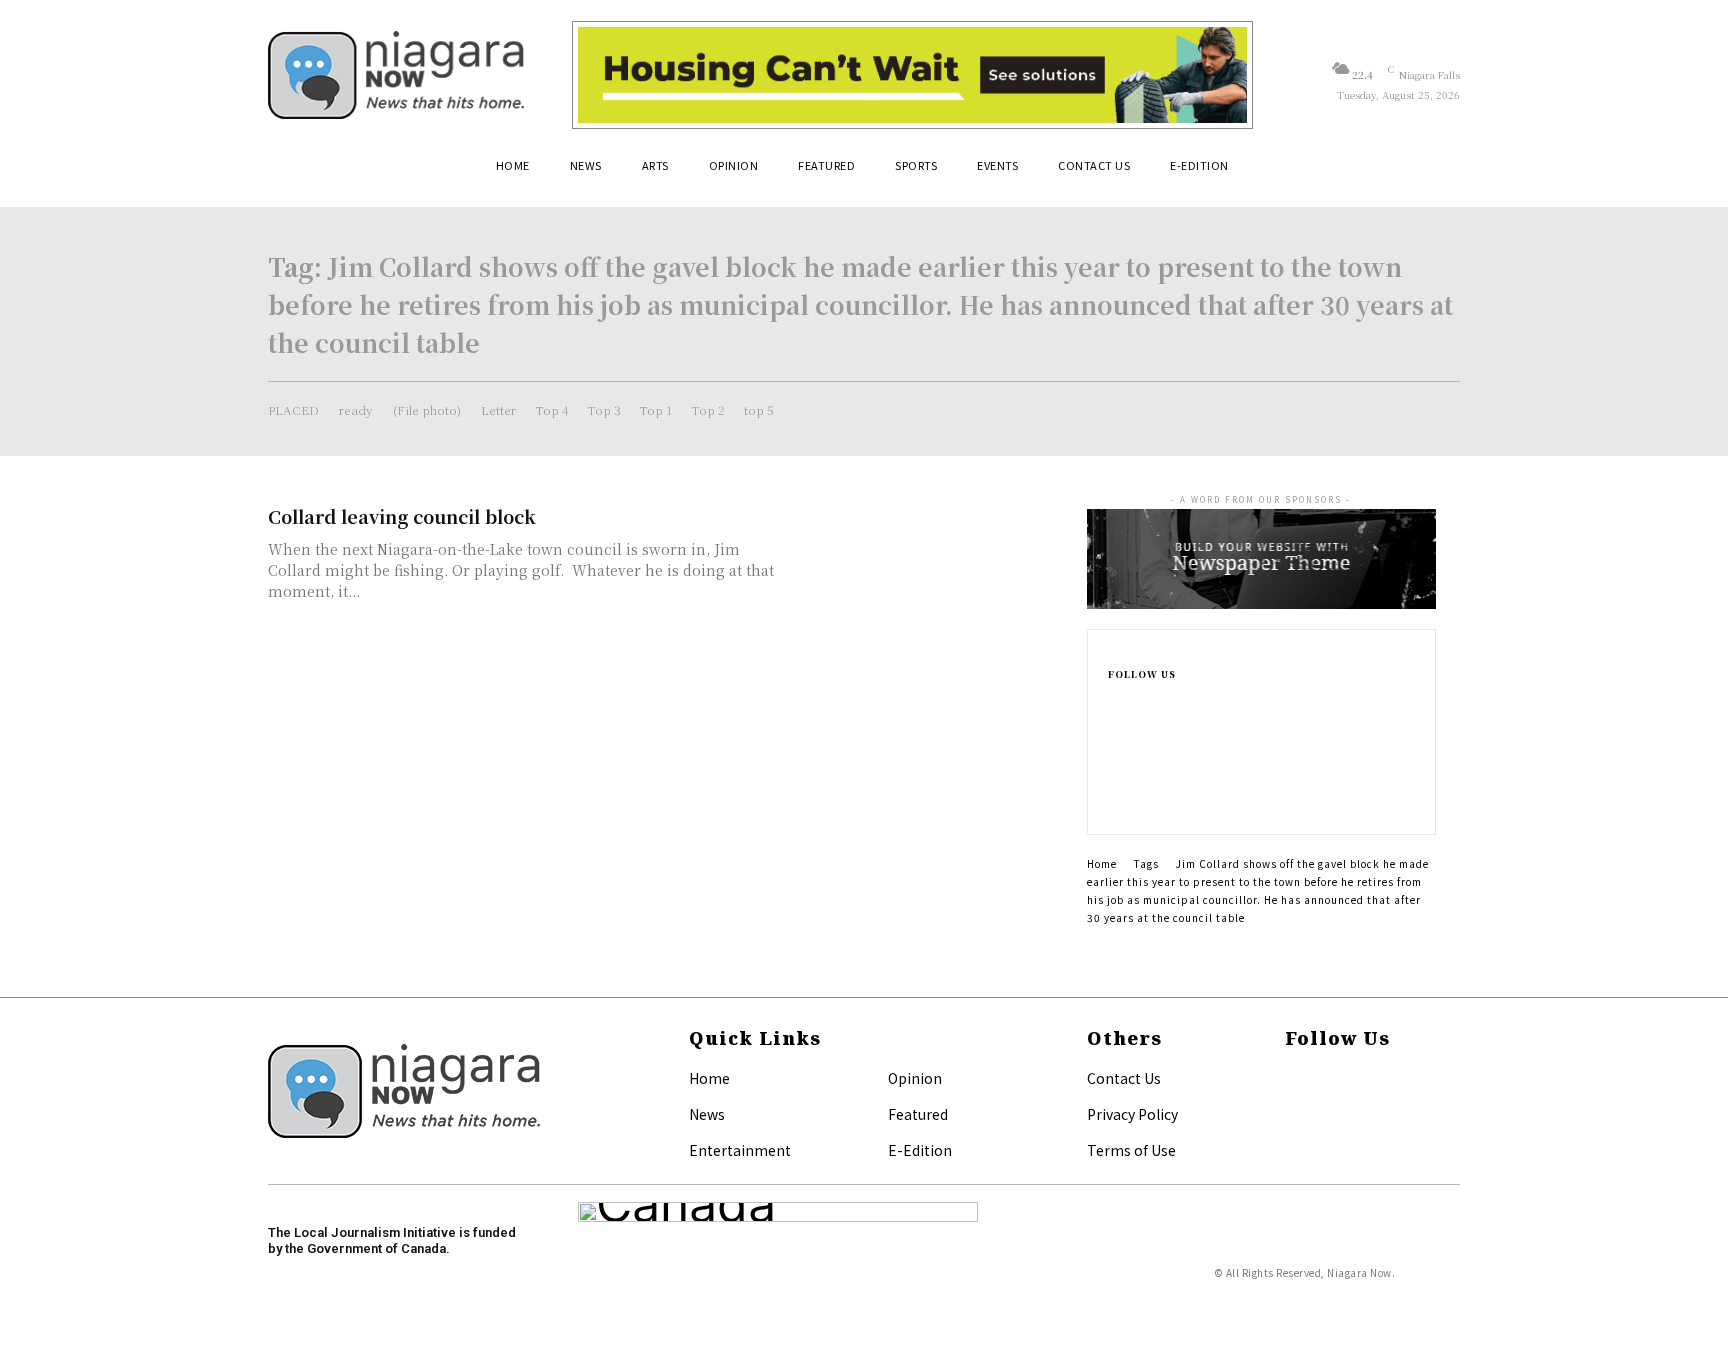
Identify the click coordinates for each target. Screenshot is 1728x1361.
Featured (918, 1114)
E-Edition (920, 1150)
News (707, 1114)
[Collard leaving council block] (924, 573)
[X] (1114, 798)
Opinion (915, 1078)
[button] (1436, 173)
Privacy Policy (1132, 1114)
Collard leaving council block (402, 516)
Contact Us (1124, 1078)
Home (1102, 863)
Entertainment (740, 1150)
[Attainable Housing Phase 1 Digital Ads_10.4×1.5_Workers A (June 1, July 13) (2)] (912, 75)
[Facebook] (1114, 702)
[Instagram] (1114, 734)
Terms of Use (1131, 1150)
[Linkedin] (1114, 766)
